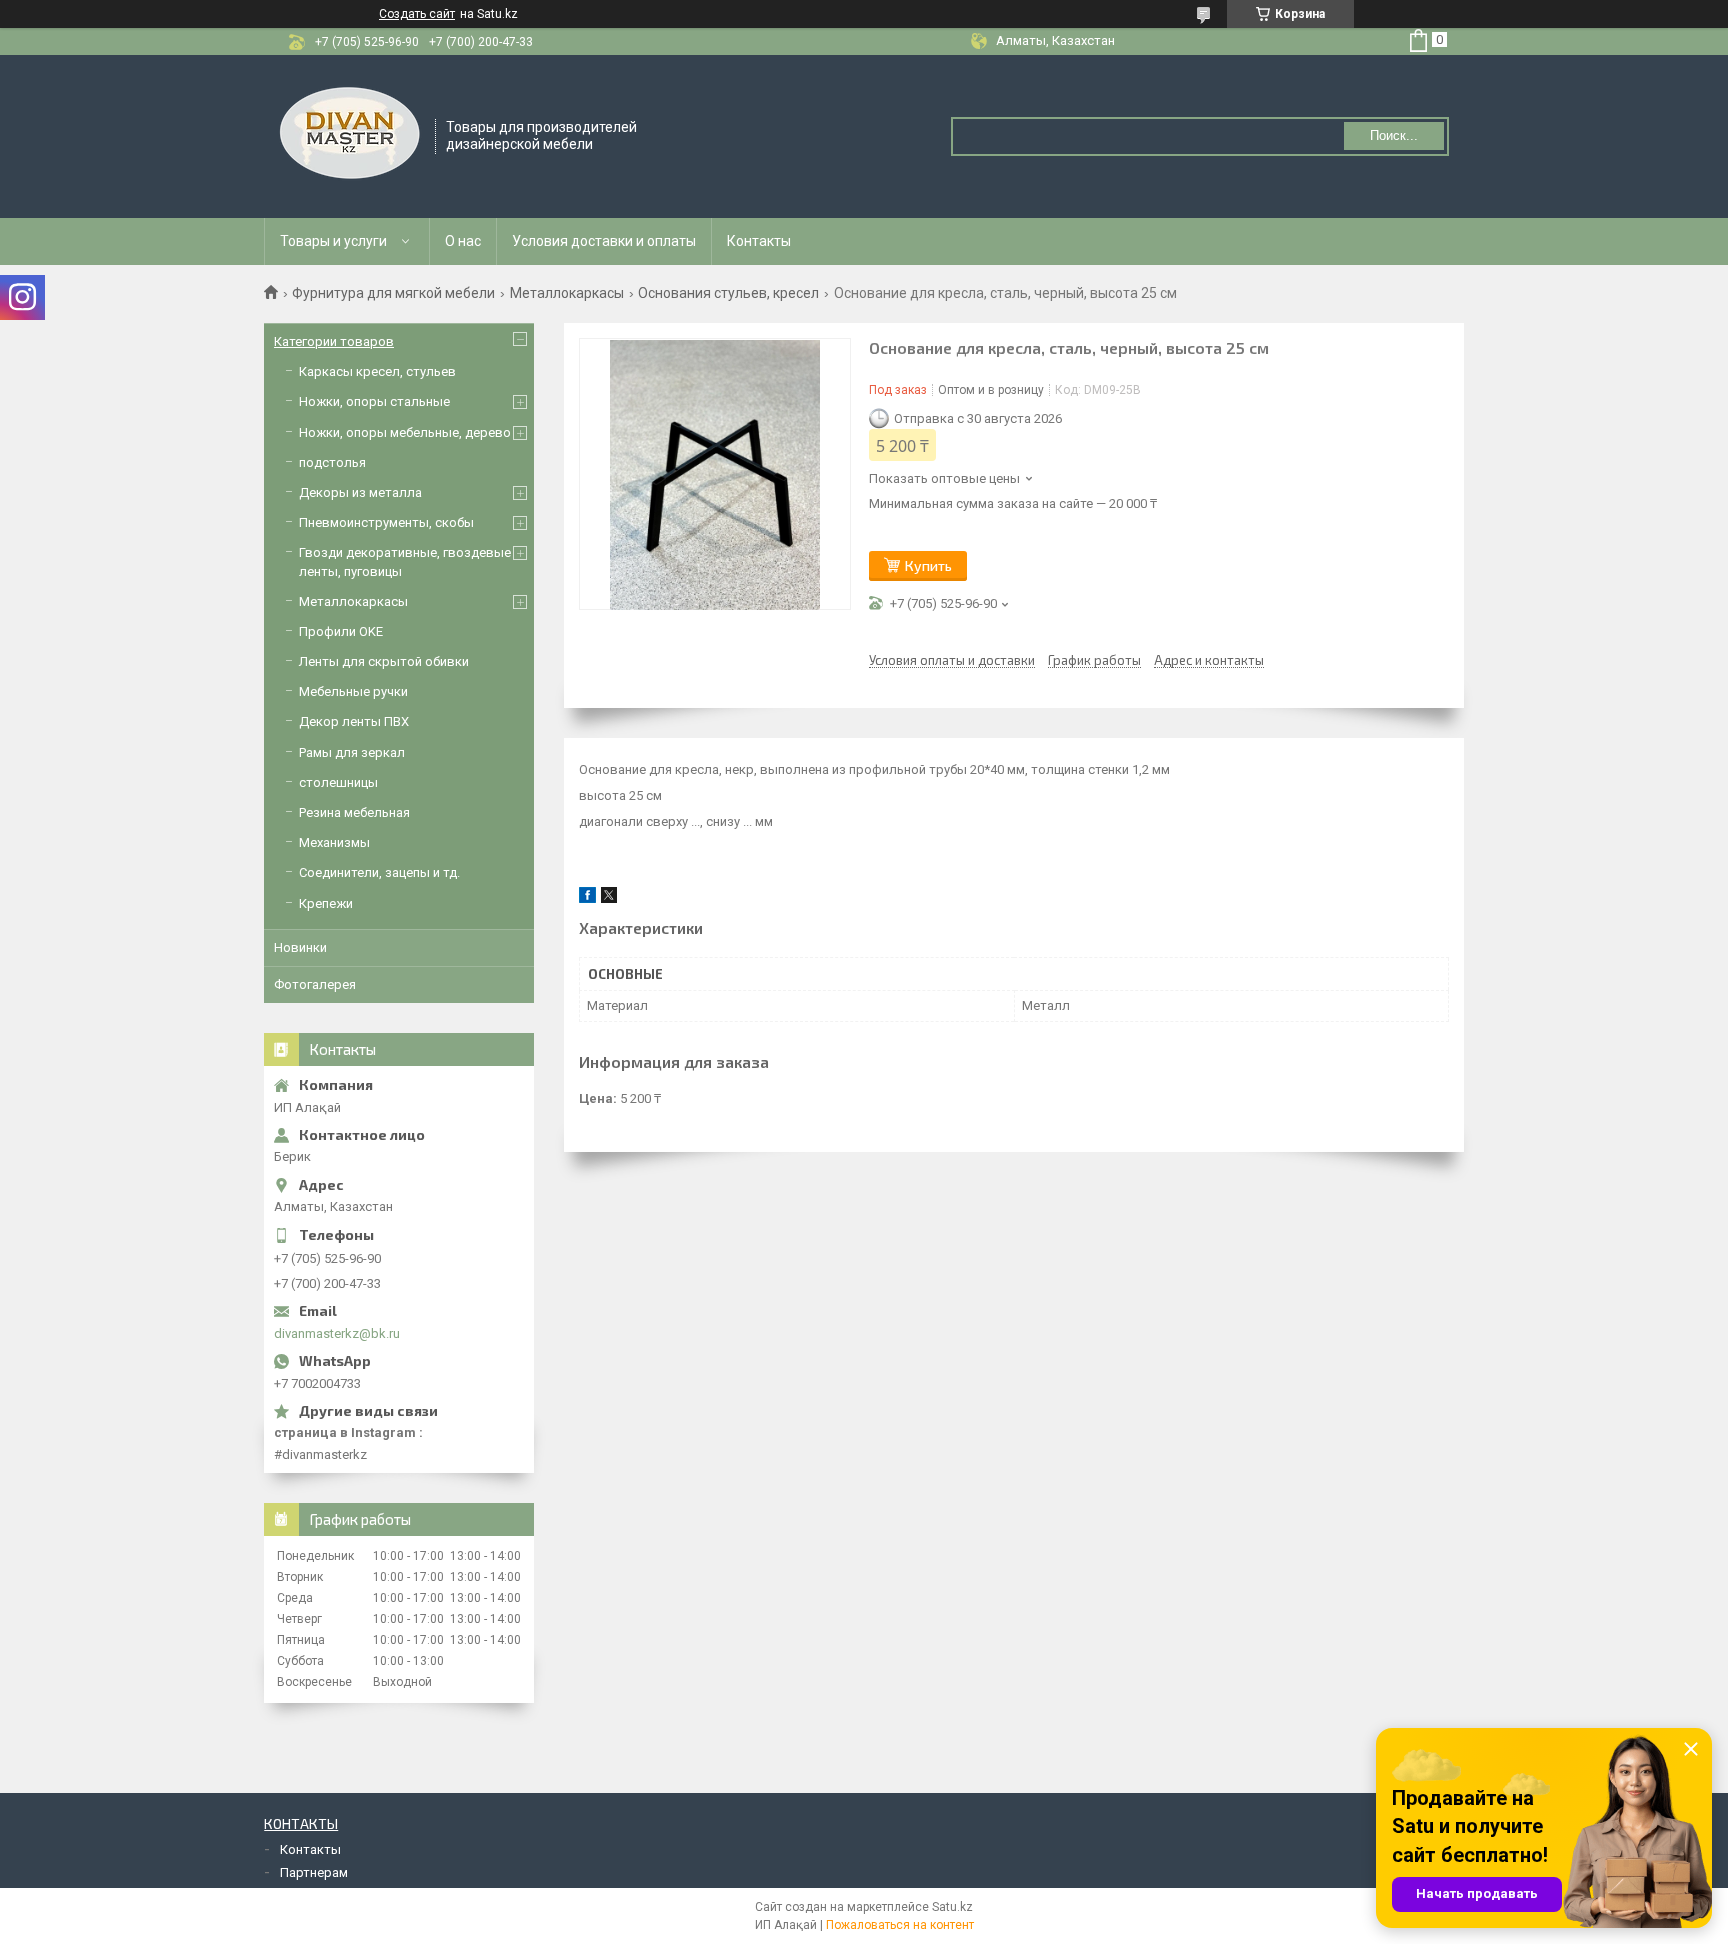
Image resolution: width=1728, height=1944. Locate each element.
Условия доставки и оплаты (604, 241)
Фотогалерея (315, 984)
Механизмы (334, 842)
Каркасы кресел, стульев (377, 371)
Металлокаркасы (567, 293)
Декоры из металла (360, 492)
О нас (463, 241)
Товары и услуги (333, 241)
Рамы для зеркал (352, 752)
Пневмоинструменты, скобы (386, 522)
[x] (609, 898)
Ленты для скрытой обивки (384, 661)
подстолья (332, 462)
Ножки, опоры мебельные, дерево (405, 432)
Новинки (300, 947)
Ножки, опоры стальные (374, 401)
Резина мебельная (354, 812)
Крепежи (326, 903)
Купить (928, 565)
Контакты (759, 241)
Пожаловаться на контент (900, 1925)
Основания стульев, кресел (728, 293)
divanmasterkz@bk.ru (337, 1333)
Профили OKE (341, 631)
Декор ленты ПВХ (354, 721)
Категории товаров (334, 341)
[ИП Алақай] (350, 135)
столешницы (338, 782)
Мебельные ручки (353, 691)
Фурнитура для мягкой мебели (393, 293)
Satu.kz (952, 1907)
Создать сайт (417, 14)
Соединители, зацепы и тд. (379, 872)
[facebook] (587, 898)
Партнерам (314, 1872)
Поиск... (1394, 135)
